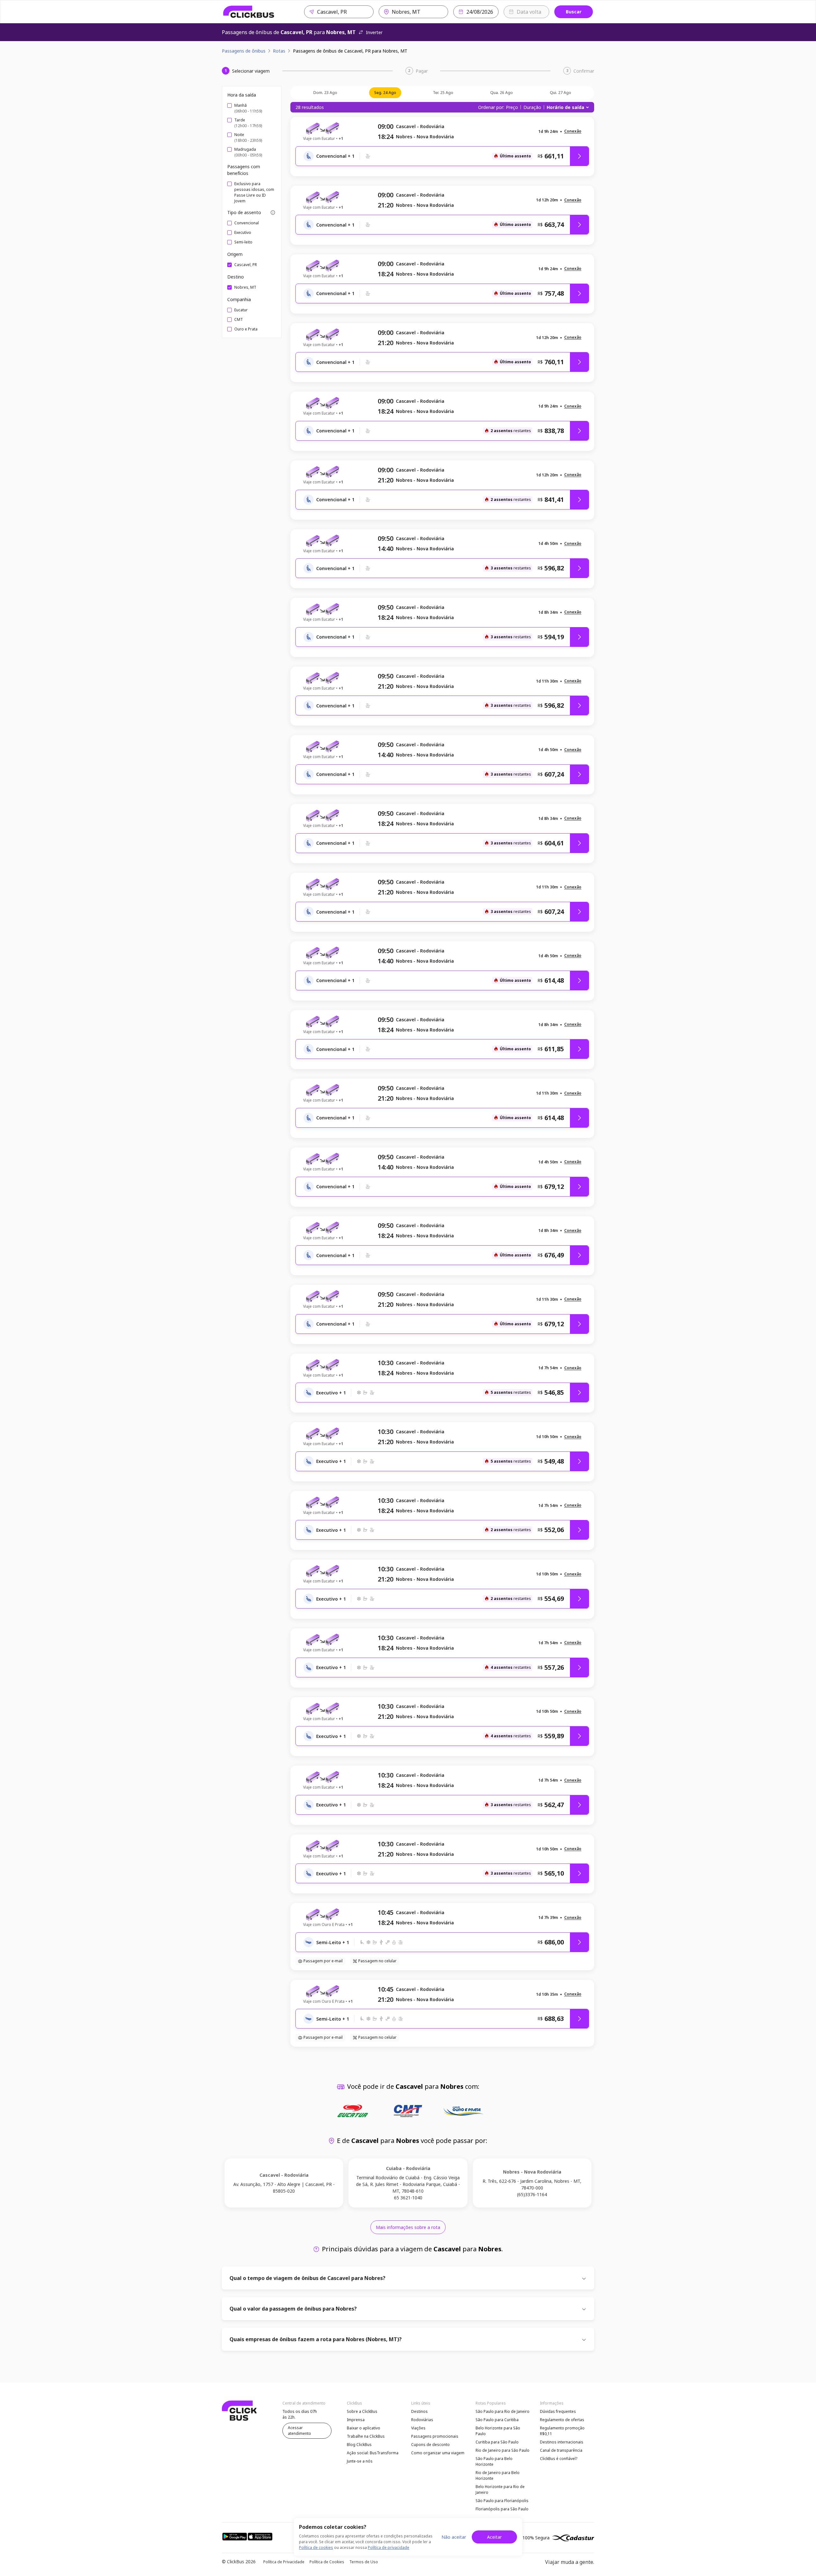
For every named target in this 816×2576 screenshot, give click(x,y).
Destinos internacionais (562, 2442)
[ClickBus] (249, 12)
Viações (418, 2428)
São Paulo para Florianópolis (502, 2501)
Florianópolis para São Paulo (502, 2509)
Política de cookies (316, 2547)
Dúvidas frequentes (558, 2411)
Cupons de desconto (430, 2445)
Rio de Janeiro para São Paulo (503, 2450)
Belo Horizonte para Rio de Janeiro (500, 2489)
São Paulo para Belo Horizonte (494, 2461)
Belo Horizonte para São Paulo (498, 2431)
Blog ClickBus (359, 2445)
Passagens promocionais (435, 2436)
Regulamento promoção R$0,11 (562, 2431)
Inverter (374, 32)
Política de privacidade (389, 2547)
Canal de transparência (561, 2450)
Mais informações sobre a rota (408, 2227)
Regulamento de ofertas (562, 2420)
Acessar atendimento (299, 2431)
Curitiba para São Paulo (497, 2442)
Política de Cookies (327, 2562)
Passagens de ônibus (244, 51)
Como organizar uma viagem (438, 2453)
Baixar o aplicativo (364, 2428)
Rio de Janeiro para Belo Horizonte (498, 2475)
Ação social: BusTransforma (373, 2453)
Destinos (419, 2411)
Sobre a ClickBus (362, 2411)
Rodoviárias (422, 2420)
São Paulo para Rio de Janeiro (503, 2411)
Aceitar (494, 2537)
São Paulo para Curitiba (497, 2420)
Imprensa (356, 2420)
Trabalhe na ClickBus (366, 2436)
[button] (573, 131)
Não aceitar (454, 2537)
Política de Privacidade (284, 2562)
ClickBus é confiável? (559, 2459)
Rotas (279, 51)
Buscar (574, 12)
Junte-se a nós (360, 2461)
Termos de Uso (364, 2562)
